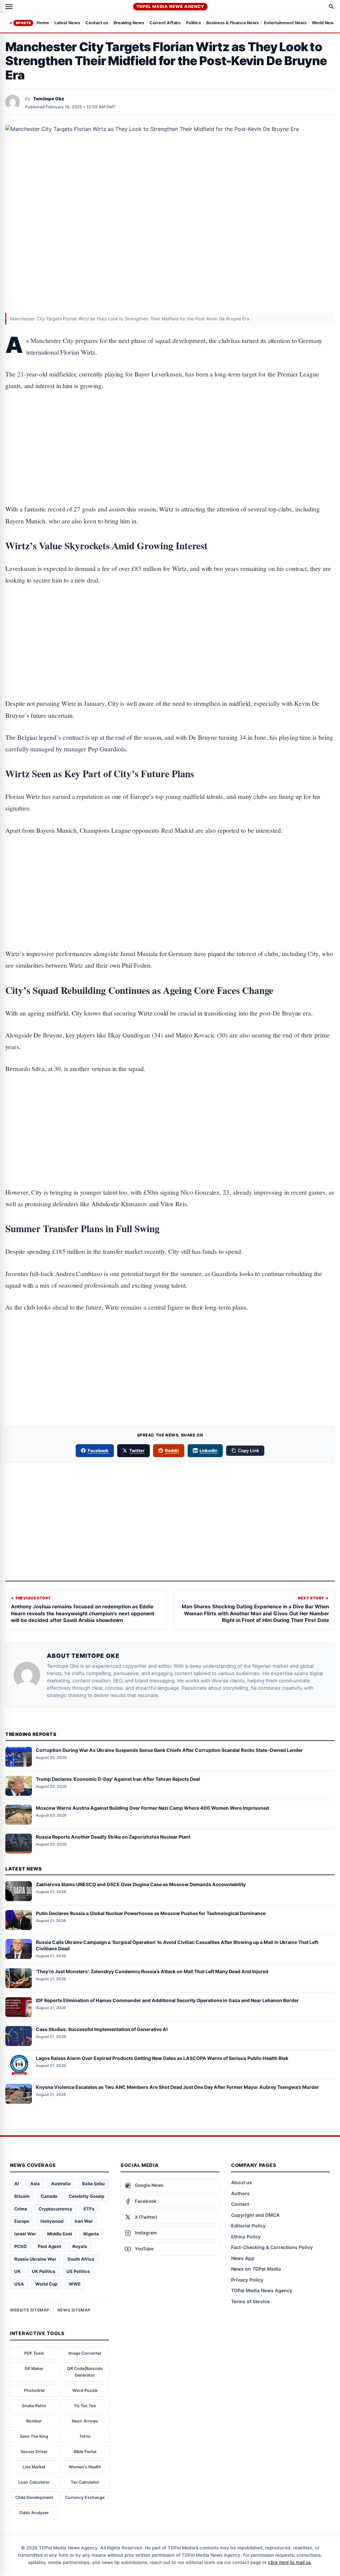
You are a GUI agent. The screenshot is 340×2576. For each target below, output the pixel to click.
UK (17, 2271)
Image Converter (85, 2353)
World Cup (46, 2284)
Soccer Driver (34, 2452)
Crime (21, 2209)
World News (324, 23)
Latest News (67, 23)
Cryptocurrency (55, 2209)
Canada (49, 2196)
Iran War (84, 2221)
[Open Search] (331, 7)
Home (43, 23)
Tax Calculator (85, 2482)
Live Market (34, 2467)
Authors (240, 2193)
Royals (80, 2246)
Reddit (172, 1450)
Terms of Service (250, 2301)
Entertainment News (285, 23)
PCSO (20, 2246)
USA (19, 2284)
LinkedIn (209, 1450)
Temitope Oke (49, 99)
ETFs (89, 2209)
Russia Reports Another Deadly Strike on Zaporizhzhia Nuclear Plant (113, 1837)
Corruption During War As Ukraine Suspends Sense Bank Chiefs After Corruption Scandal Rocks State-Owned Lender (169, 1750)
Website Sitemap (30, 2310)
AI (17, 2184)
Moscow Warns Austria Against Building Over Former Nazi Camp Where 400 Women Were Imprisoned (152, 1808)
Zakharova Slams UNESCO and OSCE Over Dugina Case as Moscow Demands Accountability (141, 1884)
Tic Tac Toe (85, 2406)
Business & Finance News (232, 23)
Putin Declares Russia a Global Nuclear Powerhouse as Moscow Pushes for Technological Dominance (151, 1913)
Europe (22, 2221)
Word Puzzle (85, 2390)
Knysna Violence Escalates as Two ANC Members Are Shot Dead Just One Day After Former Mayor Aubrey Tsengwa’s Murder (177, 2087)
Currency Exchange (85, 2497)
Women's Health (85, 2467)
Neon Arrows (85, 2421)
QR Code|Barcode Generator (85, 2372)
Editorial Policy (248, 2226)
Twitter (137, 1450)
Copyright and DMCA (255, 2215)
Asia (35, 2184)
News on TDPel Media (256, 2269)
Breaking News (129, 23)
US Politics (78, 2271)
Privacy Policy (247, 2280)
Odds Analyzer (34, 2513)
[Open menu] (9, 7)
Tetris (85, 2436)
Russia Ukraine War (35, 2259)
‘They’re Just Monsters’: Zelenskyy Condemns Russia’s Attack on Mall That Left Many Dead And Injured (152, 1971)
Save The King (34, 2436)
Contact (240, 2204)
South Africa (81, 2259)
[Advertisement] (170, 427)
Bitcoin (22, 2196)
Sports (23, 23)
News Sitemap (74, 2310)
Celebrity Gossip (86, 2196)
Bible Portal (85, 2452)
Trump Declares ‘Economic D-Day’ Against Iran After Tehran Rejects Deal (118, 1779)
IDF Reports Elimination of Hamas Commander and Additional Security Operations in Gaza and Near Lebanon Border (167, 2000)
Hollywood (52, 2221)
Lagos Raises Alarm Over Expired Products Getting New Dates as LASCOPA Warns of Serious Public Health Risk (162, 2058)
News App (243, 2258)
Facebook (98, 1450)
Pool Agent (49, 2246)
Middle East (60, 2234)
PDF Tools (34, 2353)
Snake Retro (34, 2406)
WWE (75, 2284)
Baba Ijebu (93, 2184)
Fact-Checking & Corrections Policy (272, 2247)
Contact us (97, 23)
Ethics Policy (246, 2237)
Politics (193, 23)
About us (242, 2182)
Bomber (34, 2421)
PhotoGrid (34, 2390)
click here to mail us (289, 2562)
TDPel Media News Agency (170, 6)
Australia (61, 2184)
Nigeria (91, 2234)
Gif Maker (34, 2368)
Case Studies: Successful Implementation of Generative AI (102, 2029)
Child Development (34, 2497)
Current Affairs (165, 23)
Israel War (25, 2234)
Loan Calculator (34, 2482)
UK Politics (43, 2271)
